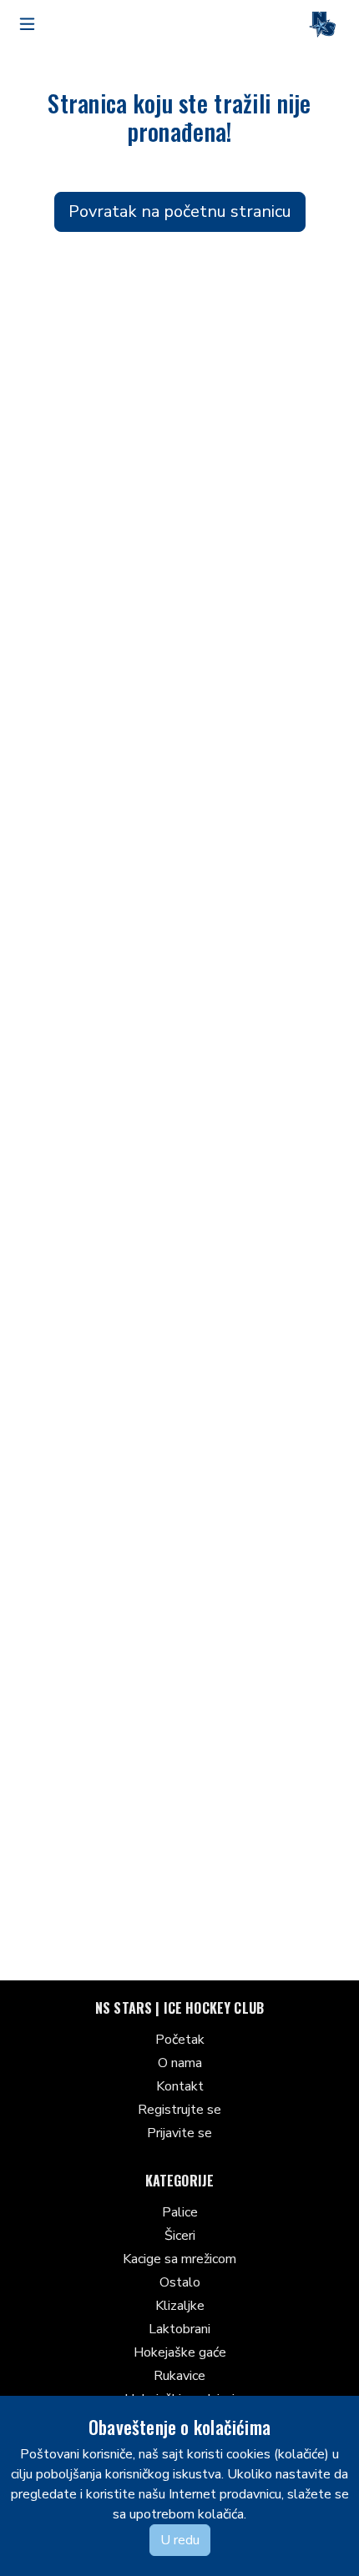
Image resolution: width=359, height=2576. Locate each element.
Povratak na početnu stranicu (180, 211)
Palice (180, 2212)
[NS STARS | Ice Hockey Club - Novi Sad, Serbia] (322, 24)
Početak (180, 2040)
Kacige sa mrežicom (179, 2259)
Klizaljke (180, 2306)
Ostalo (180, 2282)
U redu (180, 2540)
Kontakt (180, 2086)
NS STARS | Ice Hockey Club (179, 2008)
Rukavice (179, 2376)
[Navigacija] (27, 24)
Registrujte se (179, 2110)
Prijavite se (179, 2133)
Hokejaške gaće (180, 2352)
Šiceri (180, 2236)
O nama (180, 2063)
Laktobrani (179, 2329)
